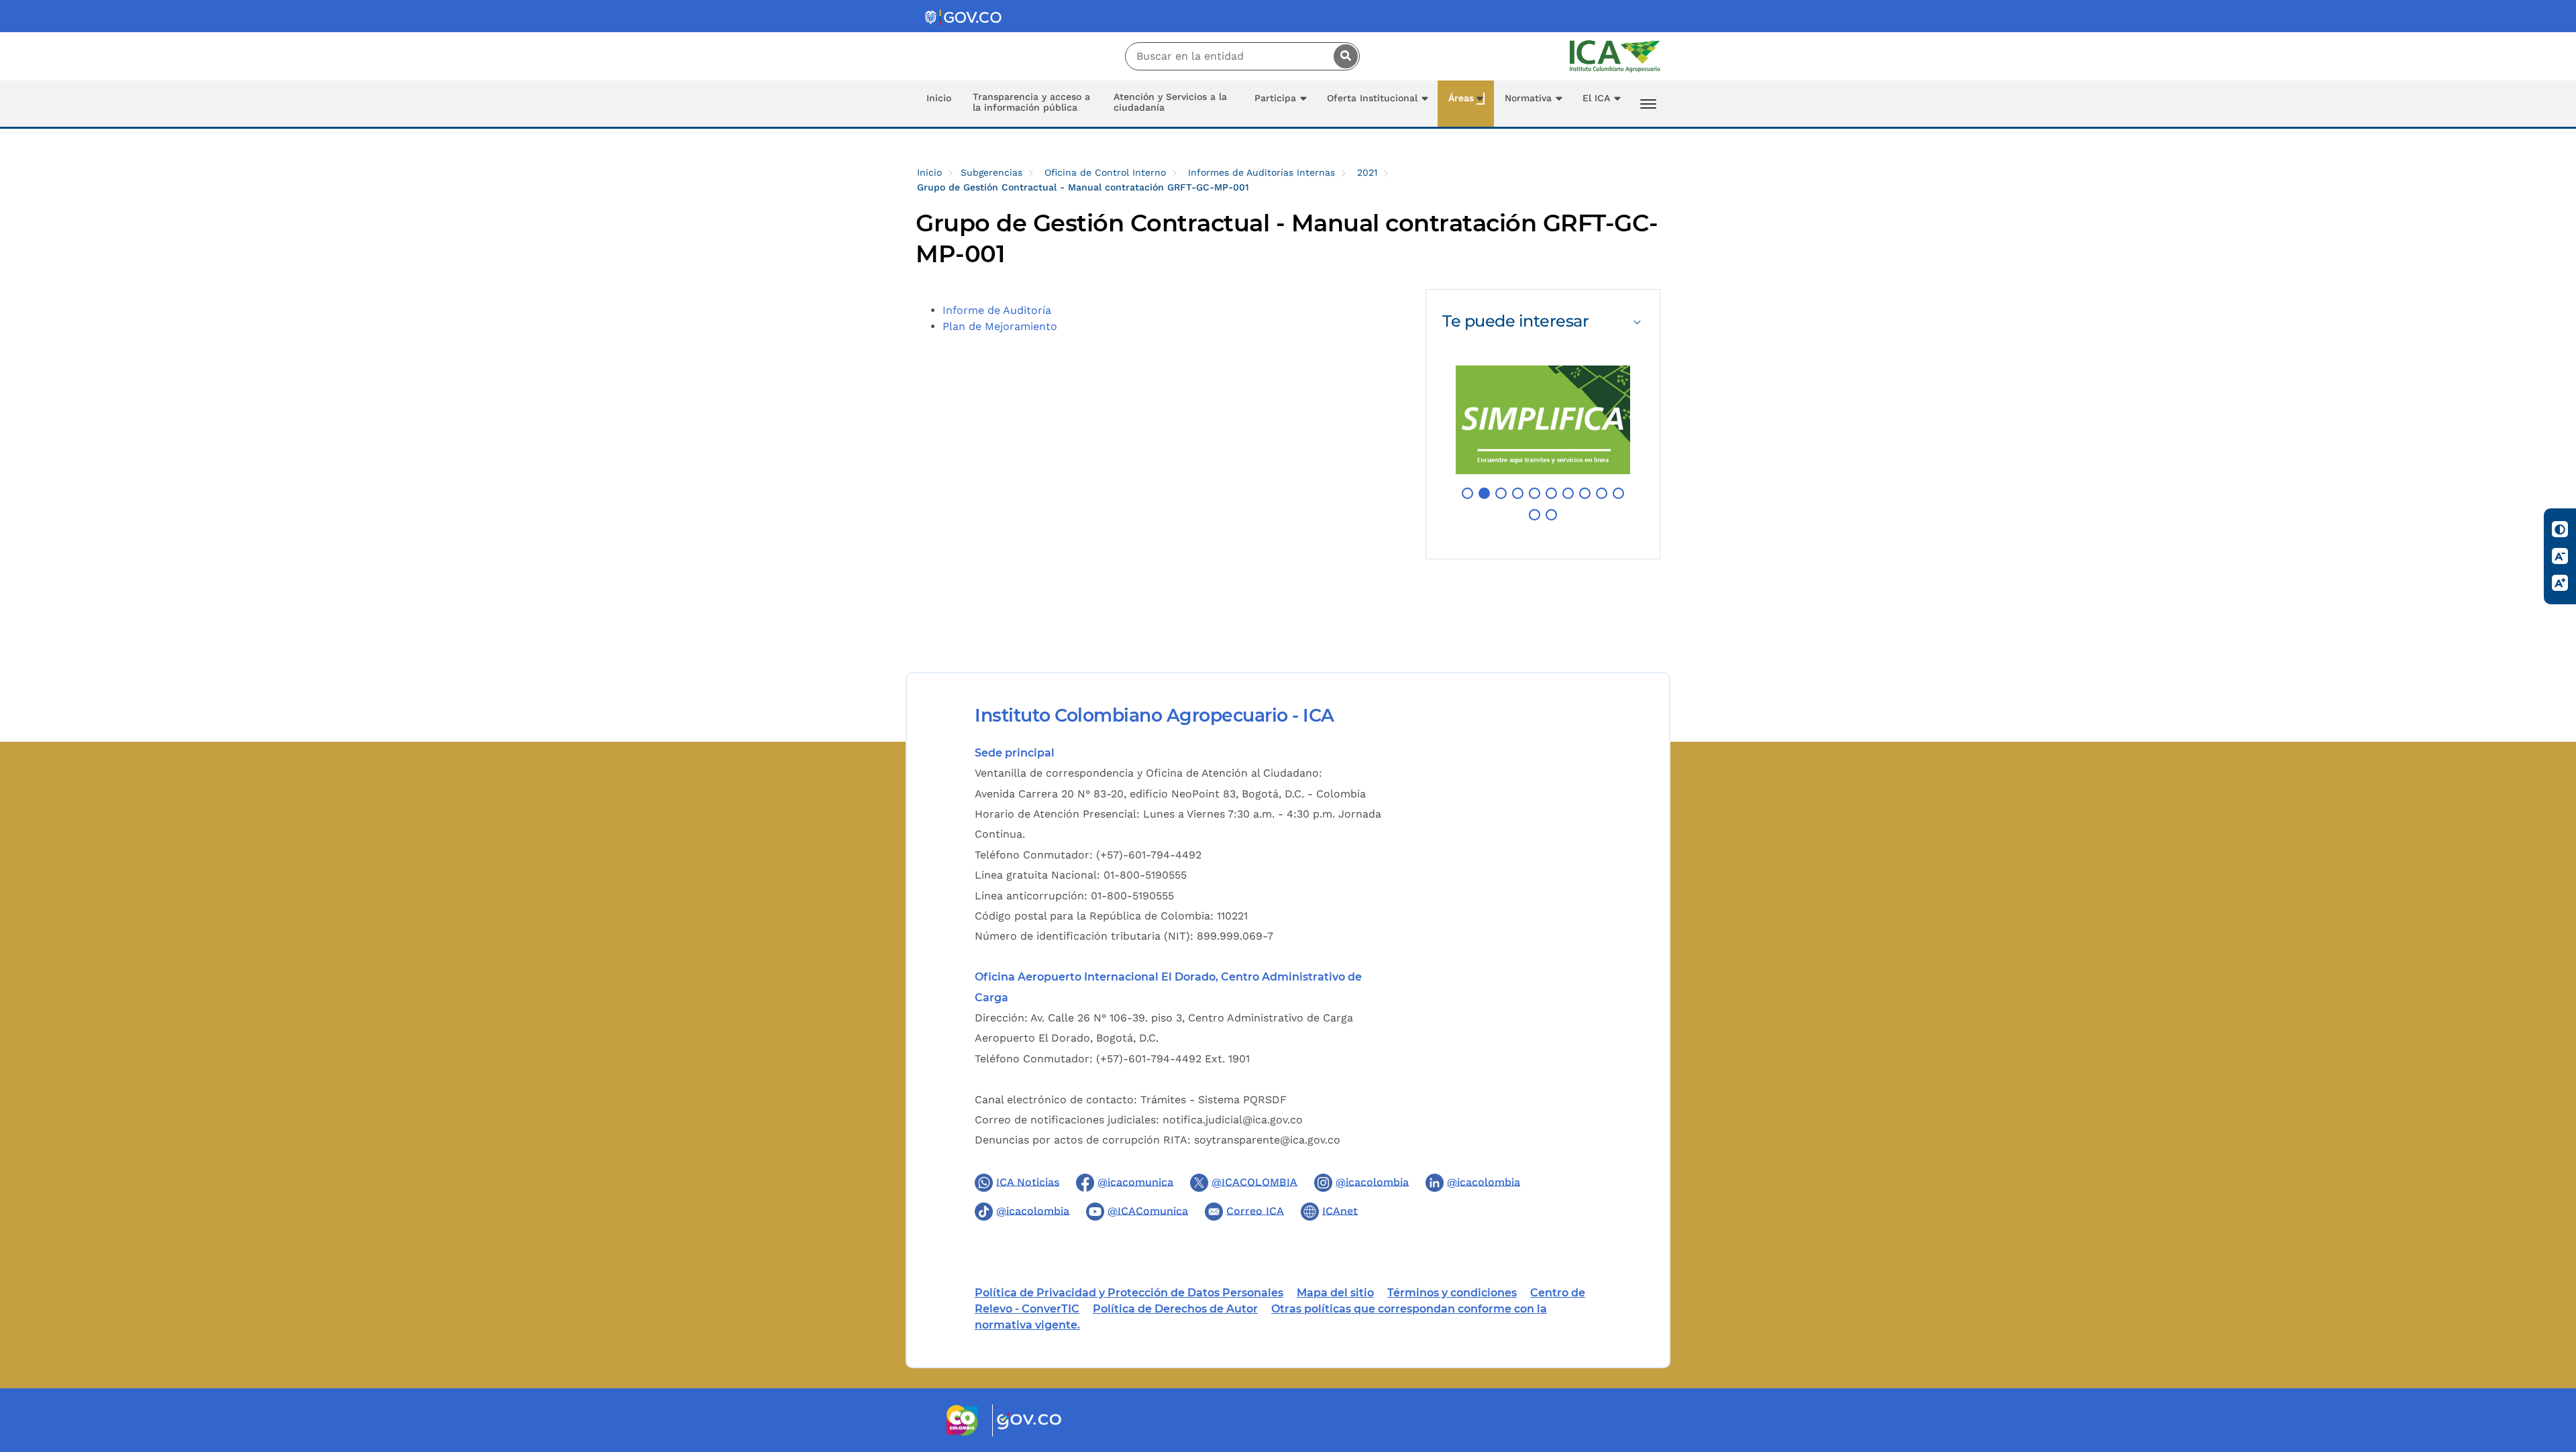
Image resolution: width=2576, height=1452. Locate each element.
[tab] (1543, 321)
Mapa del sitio (1335, 1293)
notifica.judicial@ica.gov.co (1233, 1120)
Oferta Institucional (1372, 98)
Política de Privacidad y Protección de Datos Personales (1129, 1293)
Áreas (1461, 98)
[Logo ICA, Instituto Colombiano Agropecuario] (1615, 55)
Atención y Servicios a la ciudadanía (1170, 102)
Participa (1275, 98)
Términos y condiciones (1452, 1293)
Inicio (939, 98)
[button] (1467, 493)
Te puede (1515, 321)
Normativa (1528, 98)
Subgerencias (991, 172)
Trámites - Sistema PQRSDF (1214, 1100)
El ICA (1596, 98)
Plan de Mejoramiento (1000, 326)
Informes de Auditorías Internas (1262, 172)
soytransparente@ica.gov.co (1267, 1140)
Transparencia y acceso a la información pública (1031, 102)
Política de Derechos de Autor (1175, 1309)
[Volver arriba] (2548, 1363)
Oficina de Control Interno (1105, 172)
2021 (1367, 172)
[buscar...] (1342, 56)
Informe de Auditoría (997, 310)
